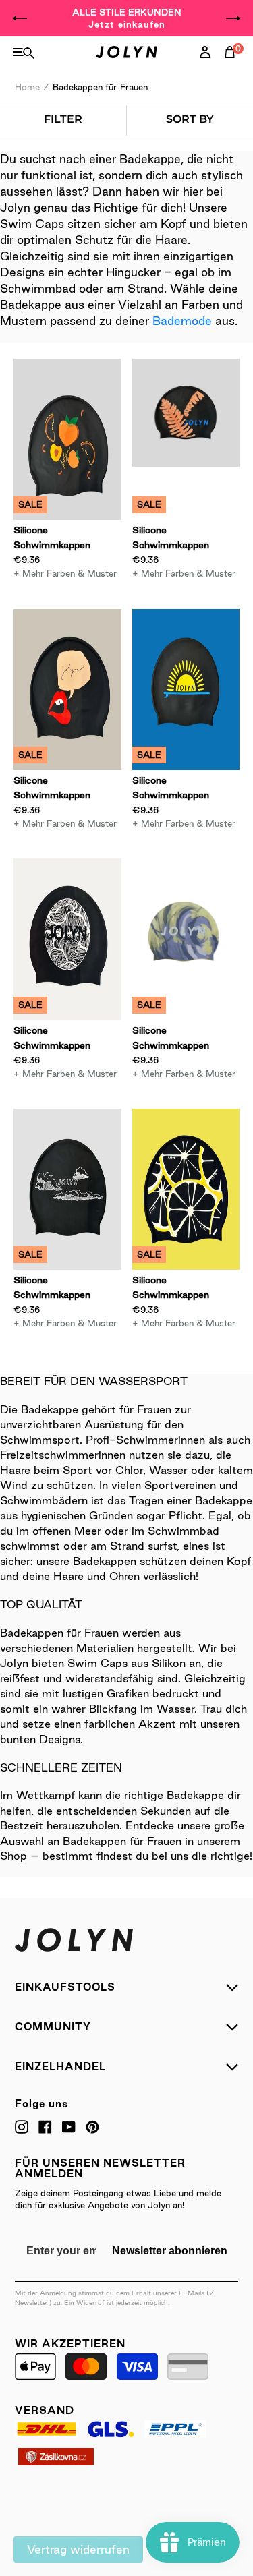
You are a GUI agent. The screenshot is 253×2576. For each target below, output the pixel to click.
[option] (126, 18)
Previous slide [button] (20, 18)
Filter (63, 119)
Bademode (182, 321)
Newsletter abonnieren (170, 2251)
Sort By (190, 119)
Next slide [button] (233, 18)
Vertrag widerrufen (78, 2549)
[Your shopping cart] (233, 67)
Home (27, 87)
